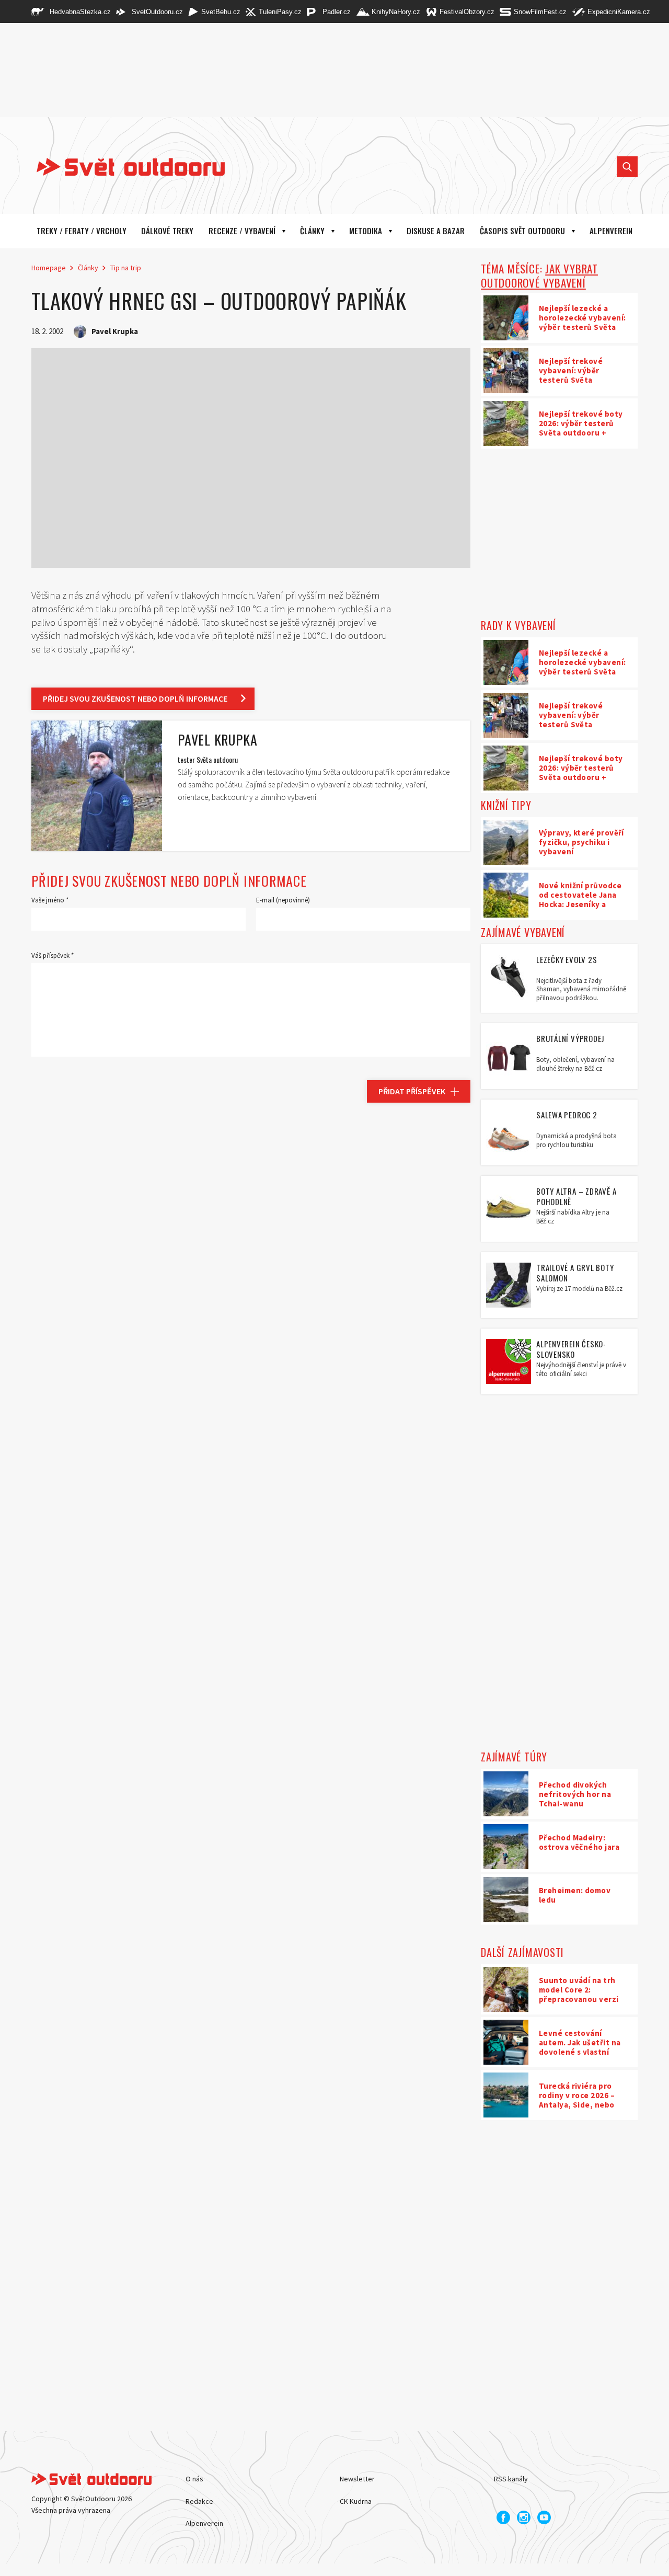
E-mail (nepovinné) (283, 900)
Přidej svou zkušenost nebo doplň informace (135, 699)
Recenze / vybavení (242, 231)
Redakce (199, 2501)
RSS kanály (511, 2479)
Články (312, 231)
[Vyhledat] (627, 167)
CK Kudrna (356, 2501)
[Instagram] (524, 2517)
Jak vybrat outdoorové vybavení (539, 276)
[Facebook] (503, 2517)
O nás (194, 2479)
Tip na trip (126, 268)
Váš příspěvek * (53, 955)
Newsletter (357, 2479)
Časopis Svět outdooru (522, 231)
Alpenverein (204, 2523)
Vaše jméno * (50, 900)
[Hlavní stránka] (123, 167)
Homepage (49, 268)
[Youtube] (544, 2517)
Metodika (366, 231)
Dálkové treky (167, 231)
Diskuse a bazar (436, 231)
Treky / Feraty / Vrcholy (82, 231)
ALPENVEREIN (611, 231)
